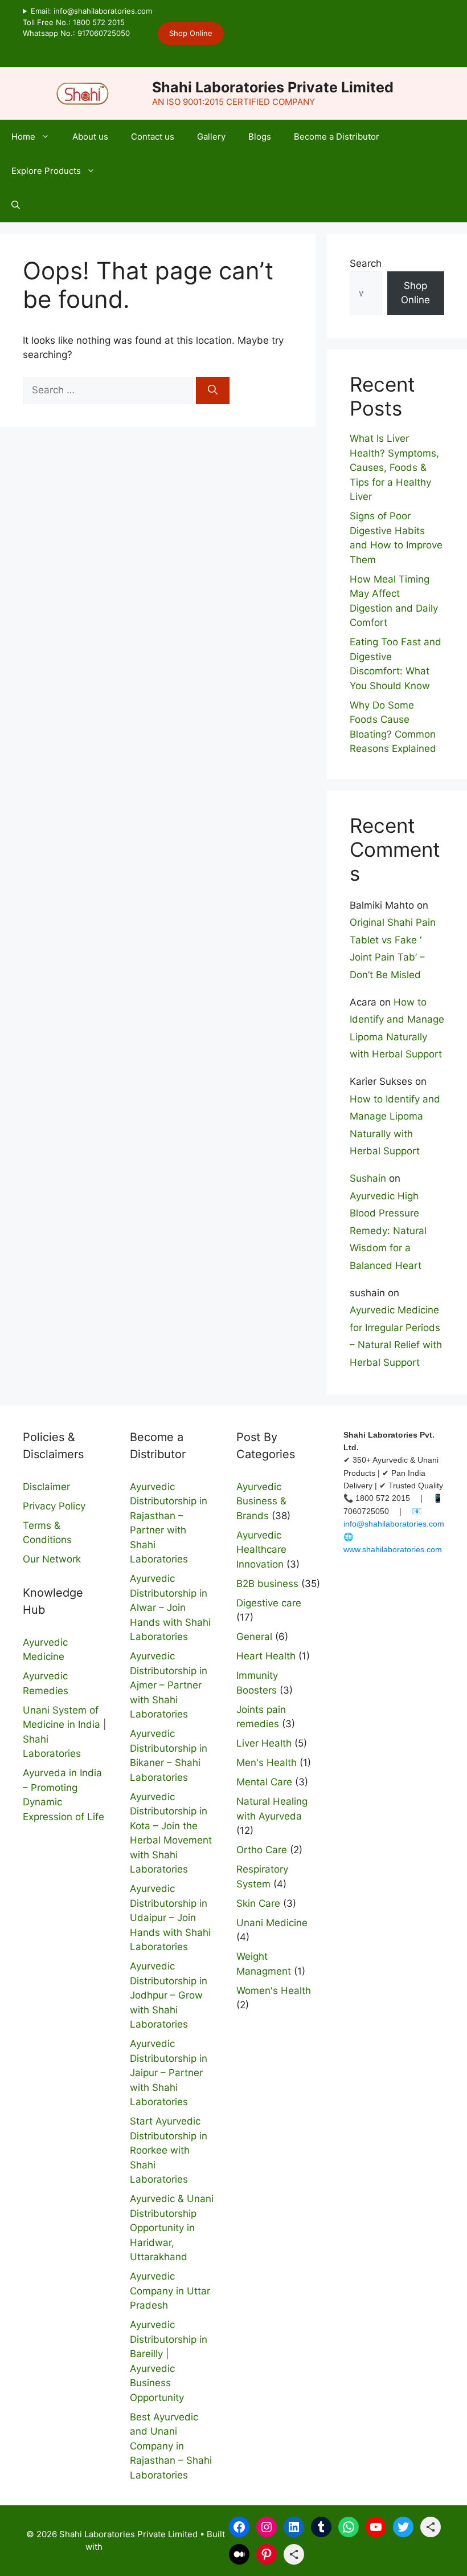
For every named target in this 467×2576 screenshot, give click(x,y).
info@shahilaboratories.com (394, 1524)
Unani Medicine (272, 1923)
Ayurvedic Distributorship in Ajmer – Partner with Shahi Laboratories (169, 1685)
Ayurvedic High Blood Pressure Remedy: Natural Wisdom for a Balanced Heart (388, 1231)
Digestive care (269, 1603)
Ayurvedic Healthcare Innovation (261, 1550)
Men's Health (267, 1763)
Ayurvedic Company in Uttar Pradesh (170, 2291)
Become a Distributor (337, 137)
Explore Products (46, 171)
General (254, 1637)
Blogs (260, 137)
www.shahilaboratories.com (393, 1549)
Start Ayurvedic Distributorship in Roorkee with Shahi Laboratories (169, 2150)
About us (90, 137)
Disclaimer (46, 1487)
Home (23, 137)
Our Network (52, 1559)
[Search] (213, 390)
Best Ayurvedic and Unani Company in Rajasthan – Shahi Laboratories (171, 2446)
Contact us (153, 137)
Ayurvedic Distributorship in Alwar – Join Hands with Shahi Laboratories (170, 1608)
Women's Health (274, 1991)
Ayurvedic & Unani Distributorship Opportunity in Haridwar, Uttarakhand (172, 2228)
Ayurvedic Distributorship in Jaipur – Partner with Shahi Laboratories (169, 2073)
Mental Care (264, 1782)
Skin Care (258, 1903)
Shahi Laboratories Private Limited (273, 87)
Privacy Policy (54, 1506)
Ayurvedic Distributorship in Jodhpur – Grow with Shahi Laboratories (169, 1995)
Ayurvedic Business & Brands (261, 1501)
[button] (16, 205)
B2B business (267, 1584)
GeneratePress (135, 2547)
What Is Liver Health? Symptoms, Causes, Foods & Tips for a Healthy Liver (394, 467)
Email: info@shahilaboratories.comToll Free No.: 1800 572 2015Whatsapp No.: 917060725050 (87, 22)
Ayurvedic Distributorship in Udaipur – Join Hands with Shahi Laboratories (170, 1918)
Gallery (211, 137)
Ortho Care (262, 1850)
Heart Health (266, 1656)
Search (366, 263)
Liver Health (264, 1743)
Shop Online (191, 33)
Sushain (368, 1178)
